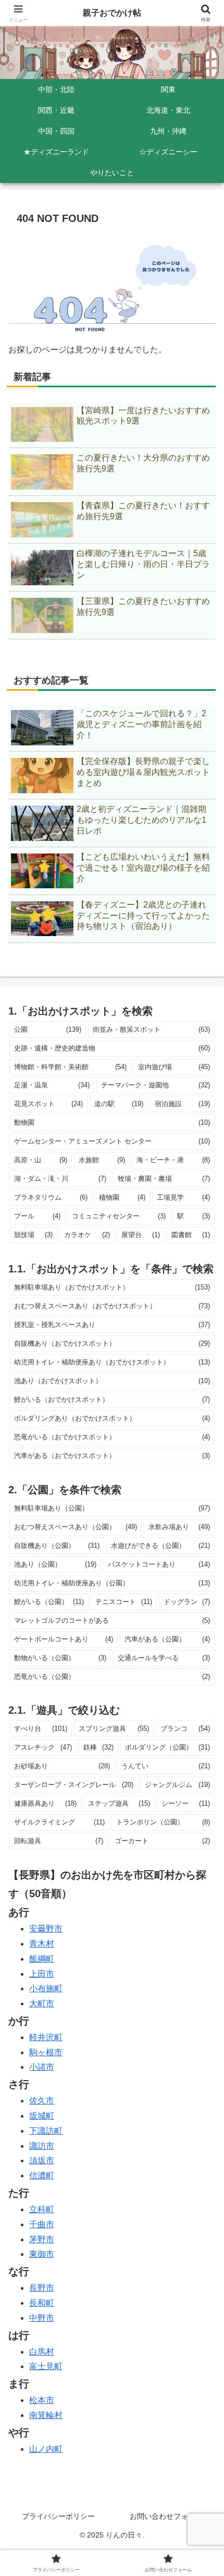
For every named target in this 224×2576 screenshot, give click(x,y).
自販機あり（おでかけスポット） (112, 1343)
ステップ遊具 (119, 1803)
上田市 (42, 1974)
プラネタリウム (51, 1197)
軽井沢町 (46, 2037)
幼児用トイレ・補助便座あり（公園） (112, 1583)
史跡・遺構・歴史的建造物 (112, 1048)
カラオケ (87, 1235)
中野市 (42, 2318)
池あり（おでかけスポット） (112, 1381)
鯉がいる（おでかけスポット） (112, 1399)
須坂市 (42, 2160)
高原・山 (41, 1160)
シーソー (186, 1803)
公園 (48, 1029)
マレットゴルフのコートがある (112, 1620)
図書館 (191, 1235)
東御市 (42, 2254)
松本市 (42, 2400)
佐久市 (42, 2101)
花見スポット (48, 1104)
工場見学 (183, 1197)
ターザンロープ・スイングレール (74, 1785)
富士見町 (46, 2366)
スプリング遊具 (114, 1729)
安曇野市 (46, 1929)
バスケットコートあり (159, 1564)
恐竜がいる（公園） (112, 1677)
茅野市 (42, 2239)
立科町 (42, 2209)
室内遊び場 (174, 1067)
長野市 (42, 2288)
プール (37, 1216)
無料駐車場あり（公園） (112, 1508)
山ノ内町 (46, 2449)
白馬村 (42, 2352)
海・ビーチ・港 (173, 1160)
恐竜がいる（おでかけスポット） (112, 1437)
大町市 (42, 2003)
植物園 (122, 1197)
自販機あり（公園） (57, 1546)
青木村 (42, 1944)
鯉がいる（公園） (49, 1602)
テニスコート (123, 1602)
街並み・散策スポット (152, 1029)
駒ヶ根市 (46, 2052)
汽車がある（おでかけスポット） (112, 1456)
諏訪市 (42, 2146)
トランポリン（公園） (163, 1822)
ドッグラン (187, 1602)
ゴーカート (163, 1841)
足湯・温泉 (52, 1085)
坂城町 (42, 2116)
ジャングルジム (177, 1785)
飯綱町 (42, 1959)
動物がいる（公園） (60, 1658)
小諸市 (42, 2067)
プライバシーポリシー (58, 2516)
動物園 (112, 1122)
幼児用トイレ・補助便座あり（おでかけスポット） (112, 1362)
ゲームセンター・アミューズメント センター (112, 1141)
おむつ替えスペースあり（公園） (76, 1527)
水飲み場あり (179, 1527)
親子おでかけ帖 (112, 13)
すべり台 (41, 1729)
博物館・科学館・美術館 (70, 1067)
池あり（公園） (55, 1564)
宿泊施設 (182, 1104)
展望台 (141, 1235)
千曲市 (42, 2224)
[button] (202, 1751)
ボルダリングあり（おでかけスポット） (112, 1418)
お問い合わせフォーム (166, 2516)
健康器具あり (45, 1803)
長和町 (42, 2303)
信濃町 (42, 2176)
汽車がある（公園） (167, 1639)
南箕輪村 (46, 2415)
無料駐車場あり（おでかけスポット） (112, 1287)
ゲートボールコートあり (64, 1639)
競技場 (33, 1235)
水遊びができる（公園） (160, 1546)
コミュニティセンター (119, 1216)
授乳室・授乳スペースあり (112, 1325)
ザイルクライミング (59, 1822)
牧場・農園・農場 (164, 1179)
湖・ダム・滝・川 (60, 1179)
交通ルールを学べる (164, 1658)
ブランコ (185, 1729)
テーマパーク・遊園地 (156, 1085)
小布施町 (46, 1988)
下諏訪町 (46, 2131)
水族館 (102, 1160)
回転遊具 (59, 1841)
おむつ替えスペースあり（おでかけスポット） (112, 1306)
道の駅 (119, 1104)
